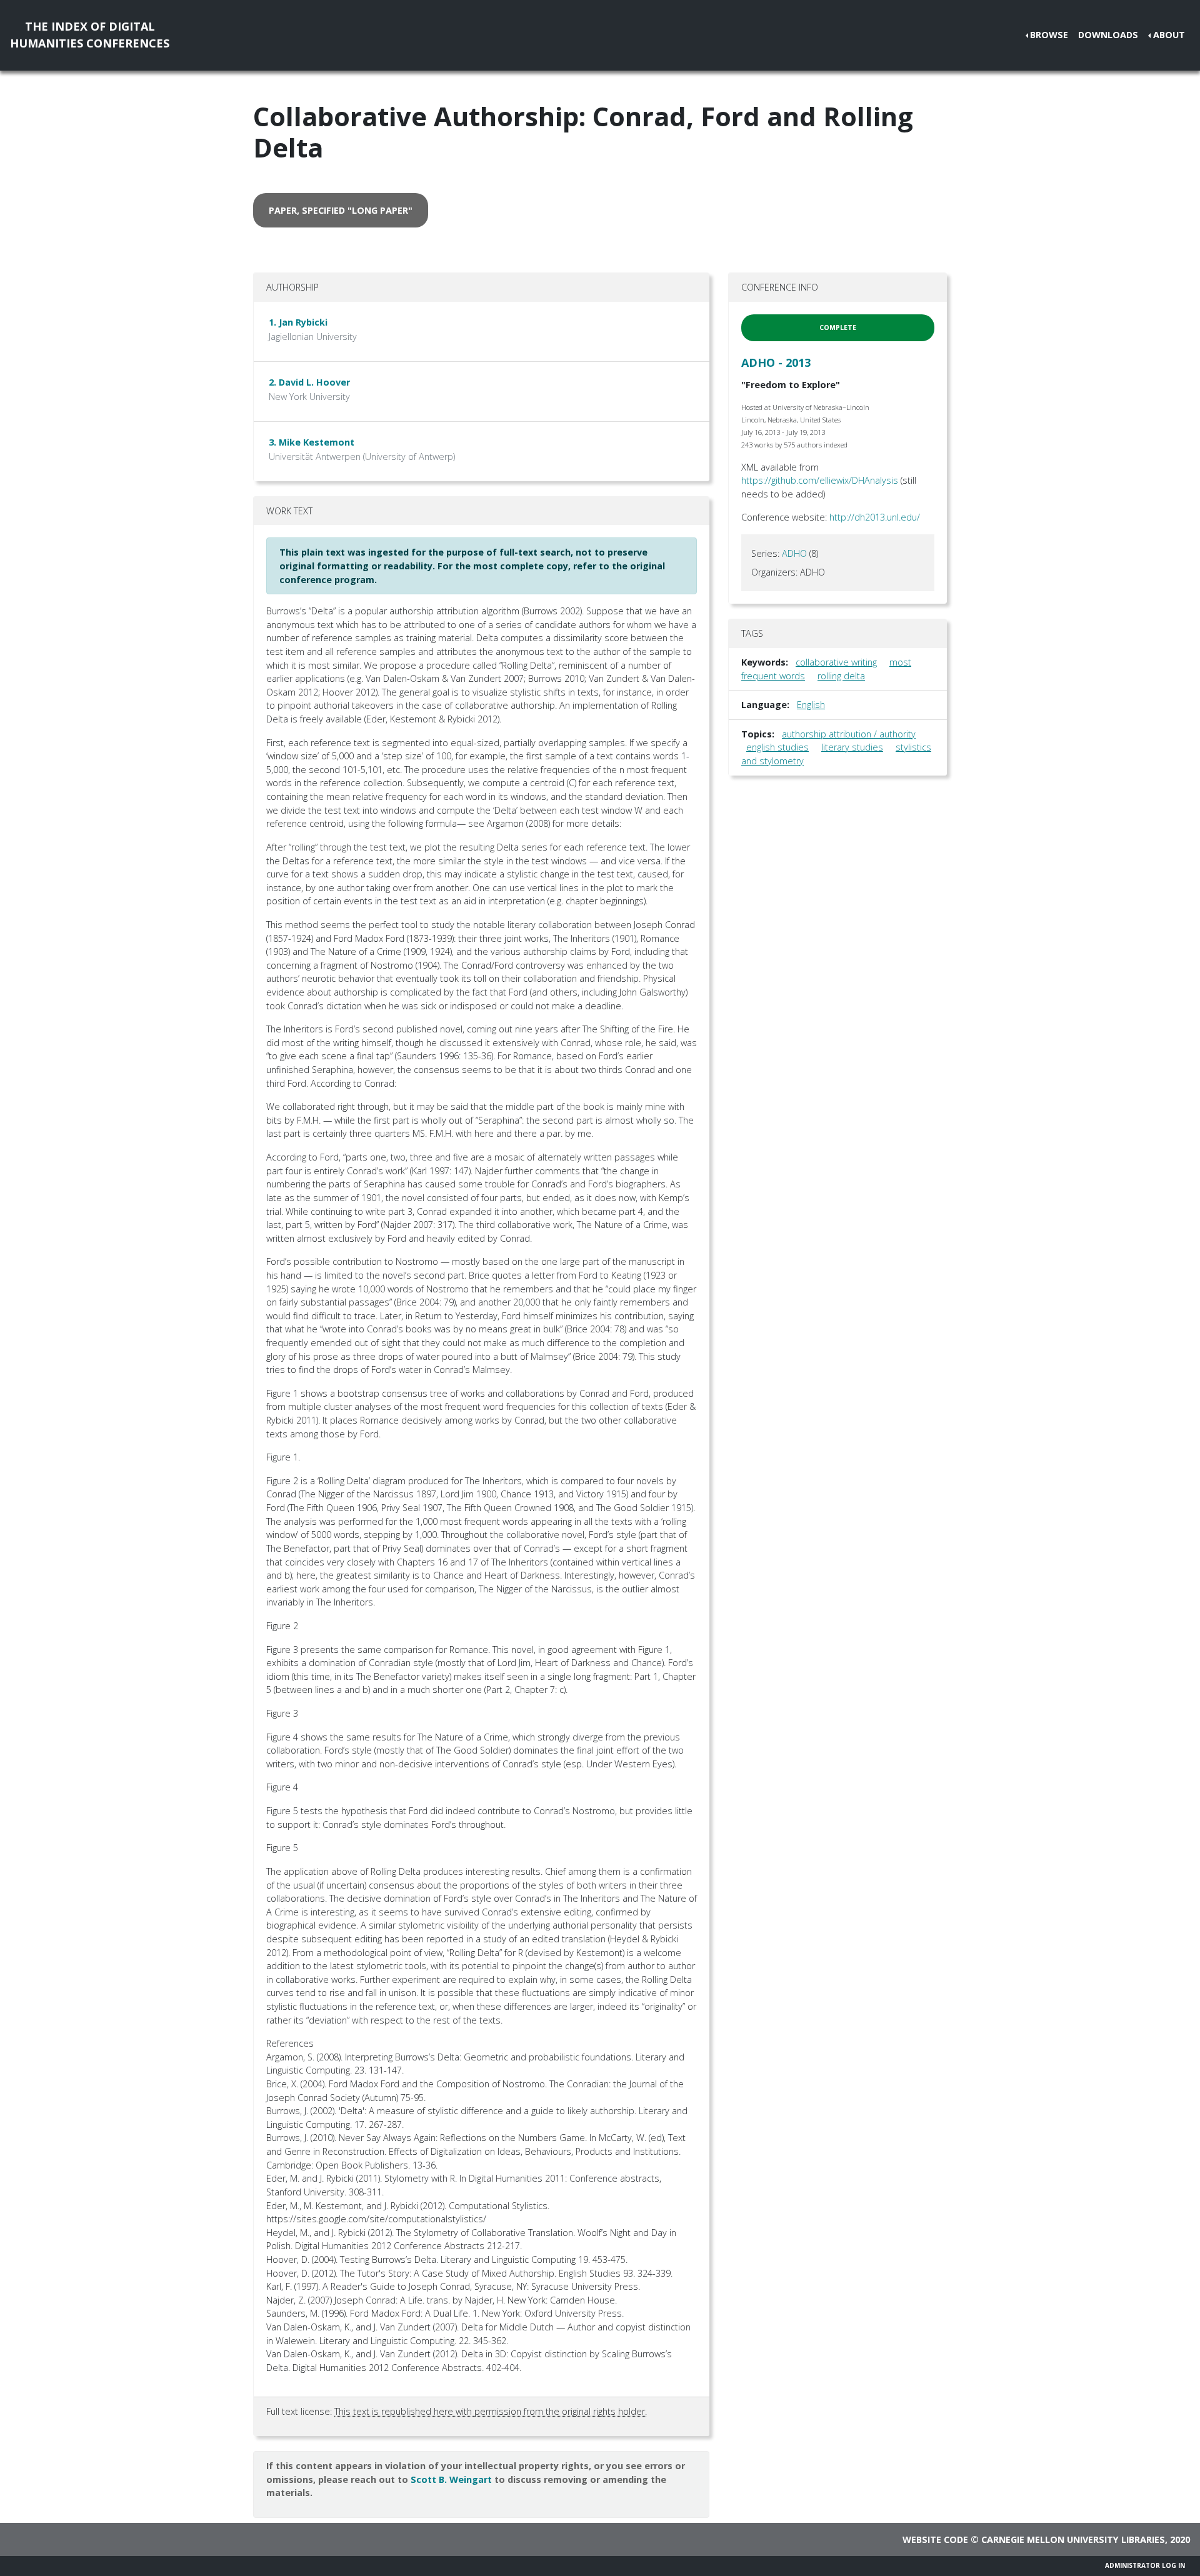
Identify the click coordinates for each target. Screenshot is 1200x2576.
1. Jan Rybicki (298, 322)
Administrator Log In (1145, 2565)
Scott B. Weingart (451, 2479)
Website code (935, 2539)
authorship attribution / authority (849, 734)
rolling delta (841, 676)
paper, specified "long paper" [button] (341, 210)
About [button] (1169, 35)
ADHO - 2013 (776, 362)
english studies (777, 747)
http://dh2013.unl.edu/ (875, 517)
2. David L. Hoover (309, 382)
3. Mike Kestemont (312, 442)
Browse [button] (1049, 35)
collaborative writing (836, 662)
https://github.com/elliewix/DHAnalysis (820, 480)
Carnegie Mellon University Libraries (1073, 2539)
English (811, 705)
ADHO (794, 553)
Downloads (1108, 35)
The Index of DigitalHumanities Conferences (90, 35)
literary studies (852, 747)
